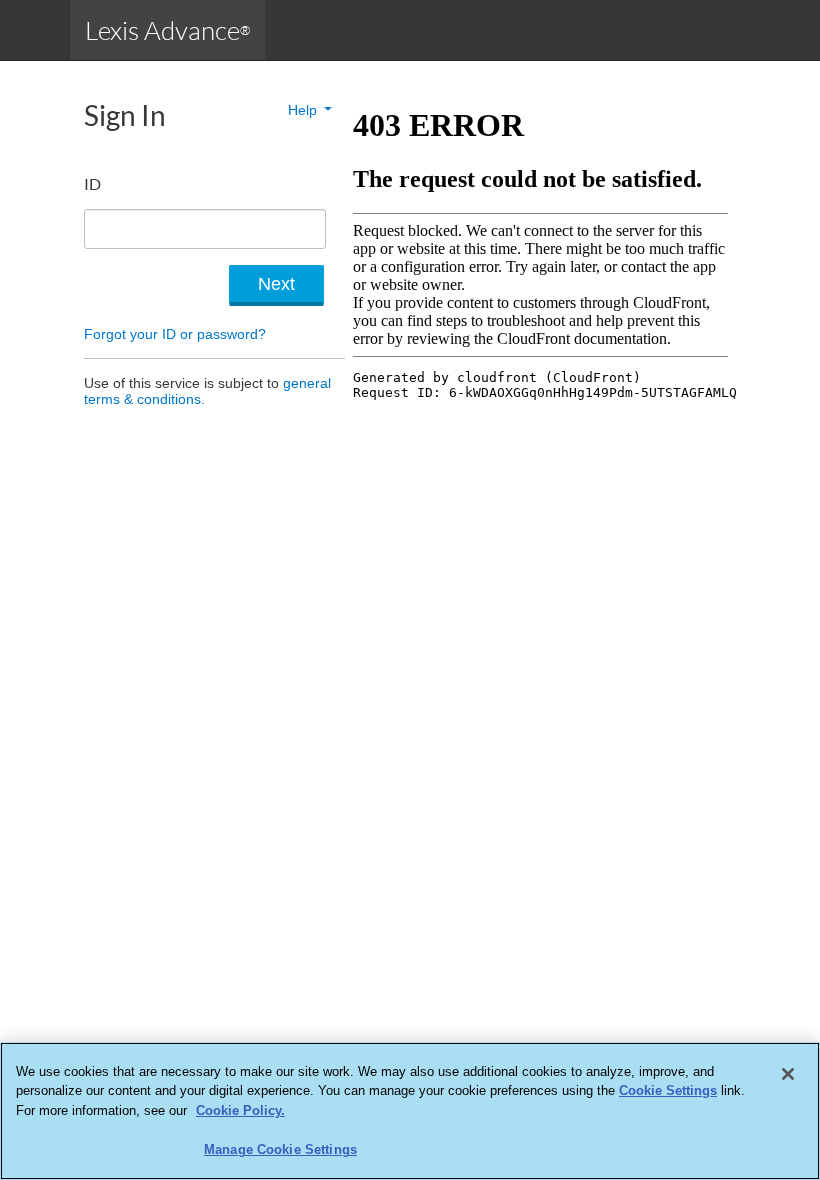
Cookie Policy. (240, 1110)
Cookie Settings (668, 1090)
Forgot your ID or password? (175, 334)
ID (92, 183)
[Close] (788, 1074)
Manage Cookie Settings (280, 1149)
